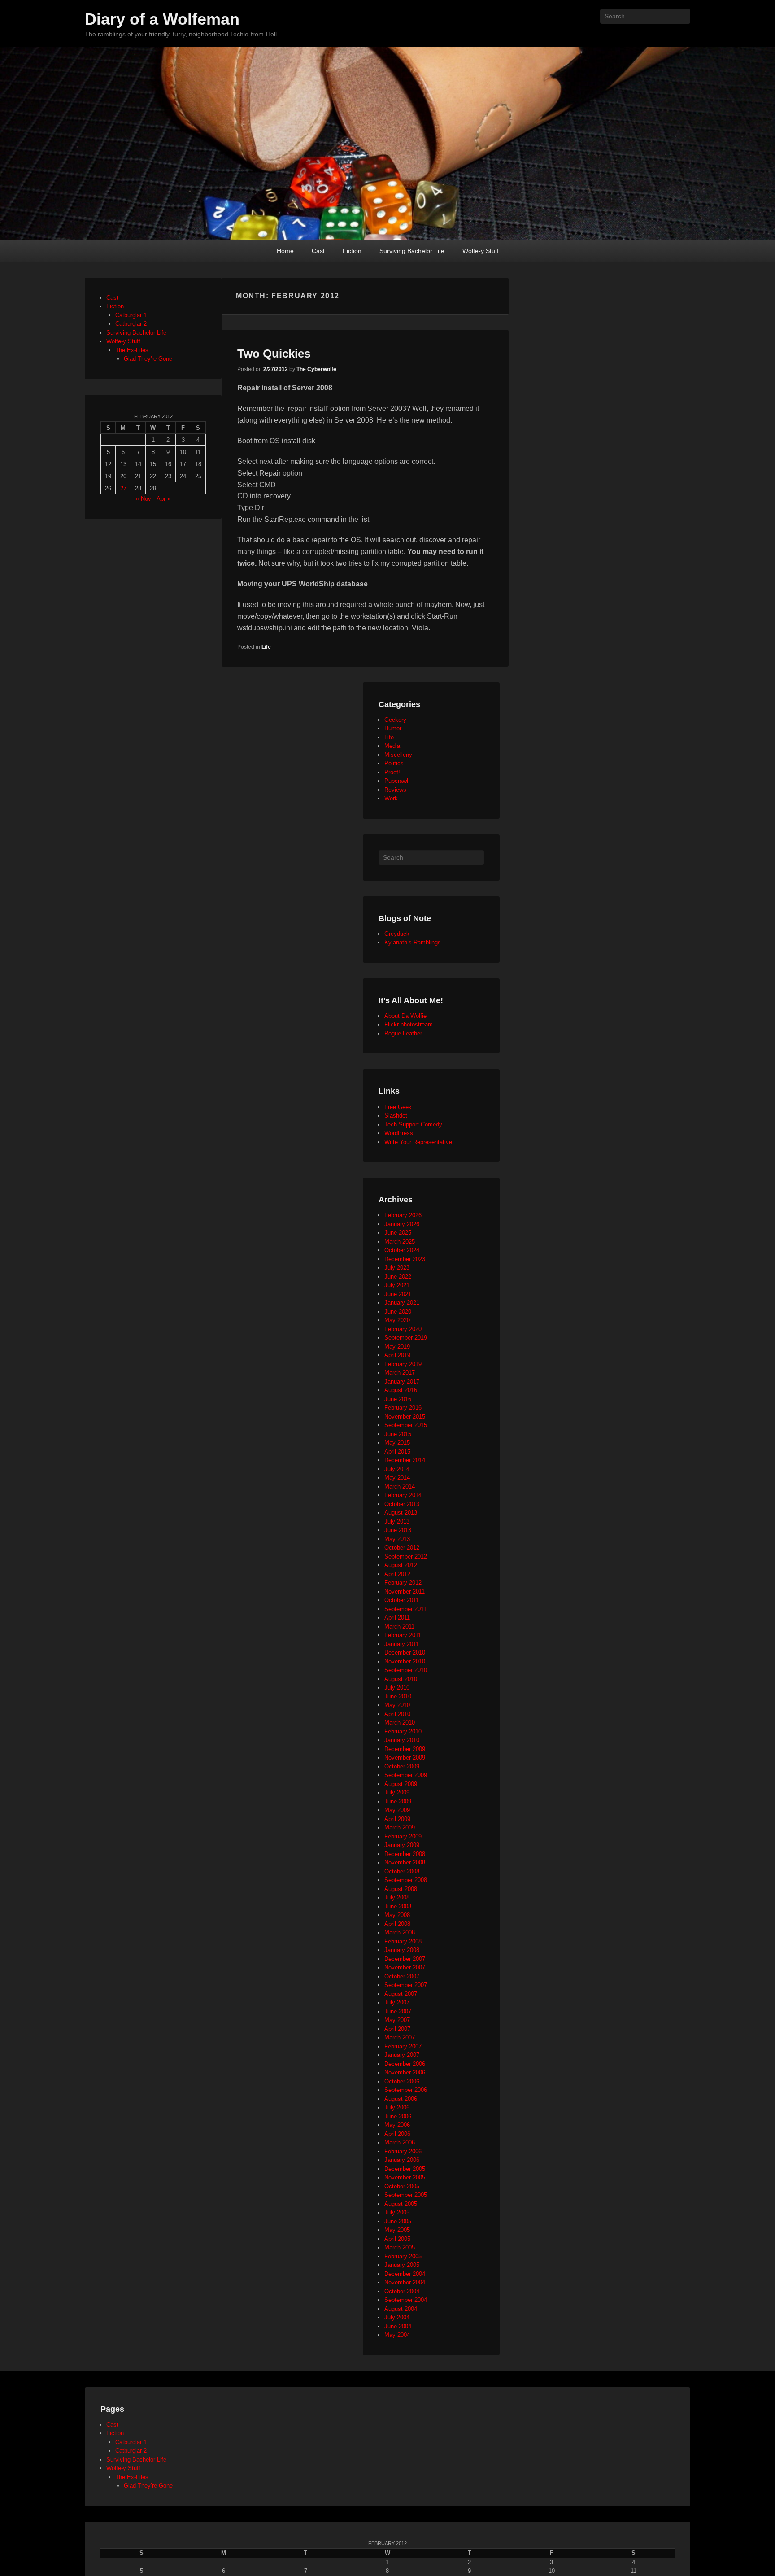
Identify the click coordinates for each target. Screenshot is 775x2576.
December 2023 (405, 1259)
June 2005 (398, 2221)
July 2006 (397, 2107)
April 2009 (397, 1819)
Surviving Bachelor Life (412, 251)
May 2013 (397, 1539)
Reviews (395, 790)
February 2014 (403, 1495)
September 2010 (406, 1670)
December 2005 (405, 2169)
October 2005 (402, 2186)
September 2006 (406, 2090)
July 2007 (397, 2002)
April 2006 (397, 2134)
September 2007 (406, 1985)
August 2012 (401, 1565)
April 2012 (397, 1574)
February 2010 (403, 1731)
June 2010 (398, 1696)
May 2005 (397, 2230)
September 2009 (406, 1775)
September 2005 (406, 2195)
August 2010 (401, 1679)
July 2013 (397, 1522)
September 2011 (405, 1609)
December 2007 (405, 1959)
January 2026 (402, 1224)
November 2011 (405, 1591)
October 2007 (402, 1976)
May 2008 (397, 1915)
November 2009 (405, 1757)
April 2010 (397, 1714)
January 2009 (402, 1845)
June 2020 (398, 1312)
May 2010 (397, 1705)
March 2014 (400, 1487)
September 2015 (406, 1425)
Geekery (395, 720)
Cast (318, 251)
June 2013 (398, 1530)
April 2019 (397, 1355)
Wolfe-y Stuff (481, 251)
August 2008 (401, 1889)
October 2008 (402, 1871)
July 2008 (397, 1897)
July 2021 (397, 1285)
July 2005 (397, 2212)
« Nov (144, 499)
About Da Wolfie (405, 1016)
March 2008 (400, 1932)
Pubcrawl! (397, 781)
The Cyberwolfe (316, 369)
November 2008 (405, 1862)
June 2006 (398, 2116)
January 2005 (402, 2265)
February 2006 (403, 2151)
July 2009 (397, 1792)
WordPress (399, 1133)
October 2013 (402, 1504)
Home (285, 251)
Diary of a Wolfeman (162, 19)
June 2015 (398, 1434)
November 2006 (405, 2072)
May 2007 (397, 2020)
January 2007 (402, 2055)
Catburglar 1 (131, 315)
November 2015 (405, 1417)
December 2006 (405, 2064)
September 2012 (406, 1557)
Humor (393, 728)
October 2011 (402, 1600)
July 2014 (397, 1469)
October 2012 (402, 1548)
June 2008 (398, 1906)
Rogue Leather (403, 1033)
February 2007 (403, 2046)
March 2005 (400, 2247)
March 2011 (399, 1626)
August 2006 (401, 2099)
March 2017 (400, 1373)
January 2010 (402, 1740)
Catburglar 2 (131, 324)
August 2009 (401, 1784)
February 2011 (403, 1635)
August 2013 (401, 1513)
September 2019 (406, 1338)
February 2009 (403, 1836)
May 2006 (397, 2125)
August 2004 (401, 2309)
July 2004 (397, 2317)
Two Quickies (274, 354)
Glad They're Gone (148, 359)
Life (266, 647)
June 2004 (398, 2326)
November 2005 (405, 2177)
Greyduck (397, 934)
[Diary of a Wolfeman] (387, 144)
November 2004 (405, 2282)
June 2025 (398, 1233)
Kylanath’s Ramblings (413, 942)
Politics (394, 763)
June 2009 (398, 1801)
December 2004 (405, 2274)
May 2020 (397, 1320)
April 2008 (397, 1924)
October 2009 (402, 1766)
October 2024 (402, 1250)
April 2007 (397, 2029)
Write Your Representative (418, 1142)
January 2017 (402, 1382)
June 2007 (398, 2011)
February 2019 (403, 1364)
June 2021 (398, 1294)
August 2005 (401, 2204)
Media (392, 746)
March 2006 (400, 2142)
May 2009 (397, 1810)
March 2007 (400, 2037)
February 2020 (403, 1329)
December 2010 (405, 1653)
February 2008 (403, 1941)
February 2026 (403, 1215)
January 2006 (402, 2160)
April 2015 (397, 1452)
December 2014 (405, 1460)
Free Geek (398, 1107)
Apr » (163, 499)
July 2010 (397, 1687)
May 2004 (397, 2335)
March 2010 (400, 1722)
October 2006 (402, 2081)
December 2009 (405, 1749)
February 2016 (403, 1408)
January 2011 (402, 1644)
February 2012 (403, 1583)
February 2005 (403, 2256)
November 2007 (405, 1967)
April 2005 (397, 2239)
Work (391, 798)
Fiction (352, 251)
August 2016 (401, 1390)
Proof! (392, 772)
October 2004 (402, 2291)
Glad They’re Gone (148, 2486)
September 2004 (406, 2300)
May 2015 (397, 1443)
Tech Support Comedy (413, 1124)
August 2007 (401, 1994)
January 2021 (402, 1303)
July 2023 (397, 1268)
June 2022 (398, 1277)
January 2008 (402, 1950)
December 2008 (405, 1854)
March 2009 (400, 1827)
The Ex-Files (132, 350)
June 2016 (398, 1399)
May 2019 (397, 1347)
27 (123, 488)
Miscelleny (398, 755)
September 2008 (406, 1880)
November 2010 (405, 1661)
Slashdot (396, 1116)
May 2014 (397, 1478)
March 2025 (400, 1242)
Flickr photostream (409, 1024)
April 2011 (397, 1618)
